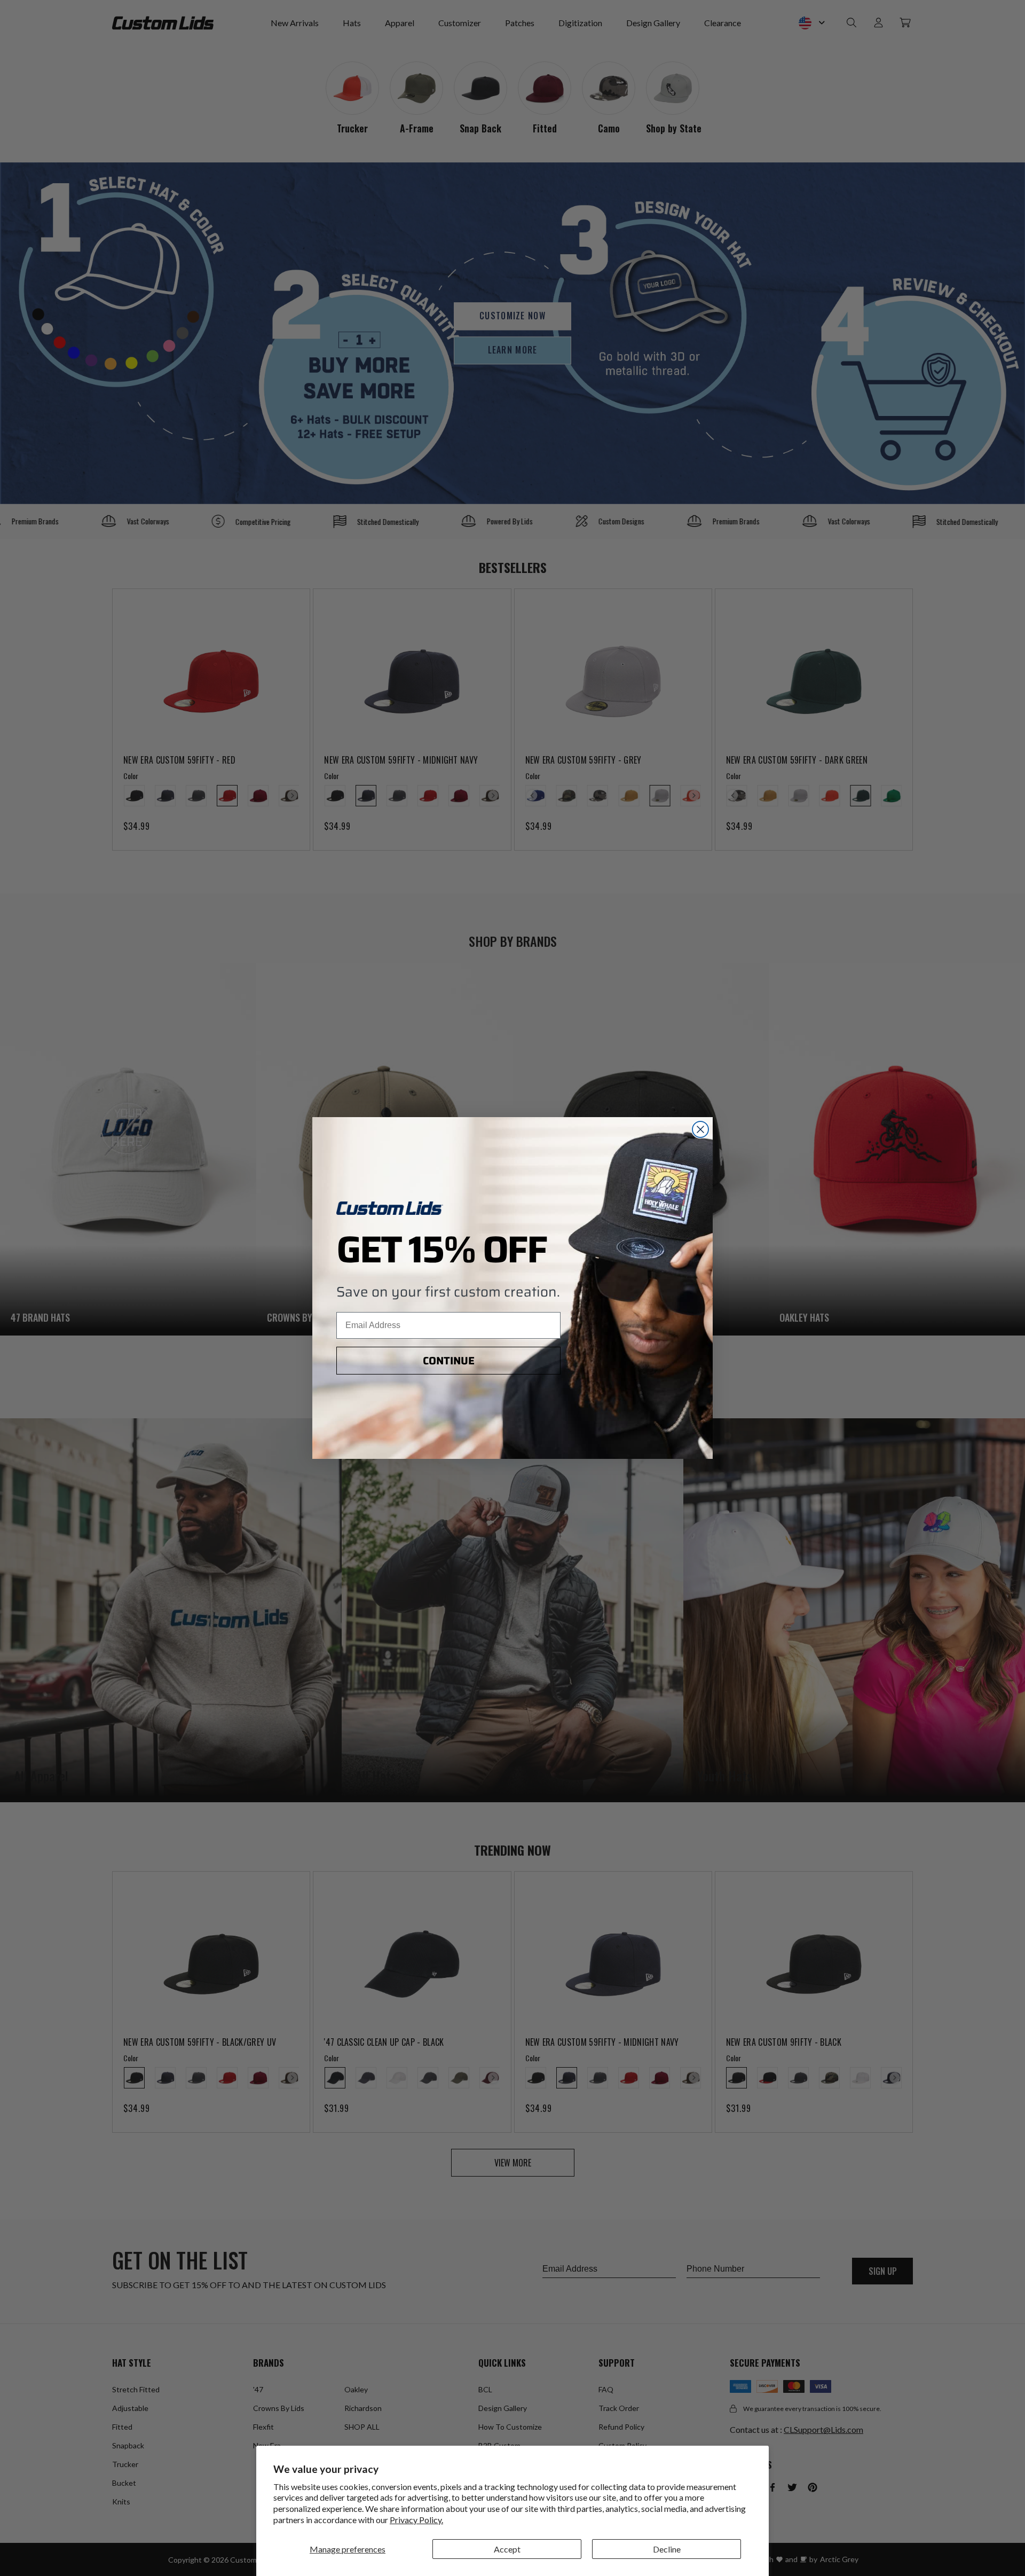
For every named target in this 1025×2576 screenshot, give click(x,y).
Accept (507, 2549)
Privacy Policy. (416, 2520)
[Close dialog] (700, 1129)
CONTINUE (449, 1361)
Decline (667, 2549)
